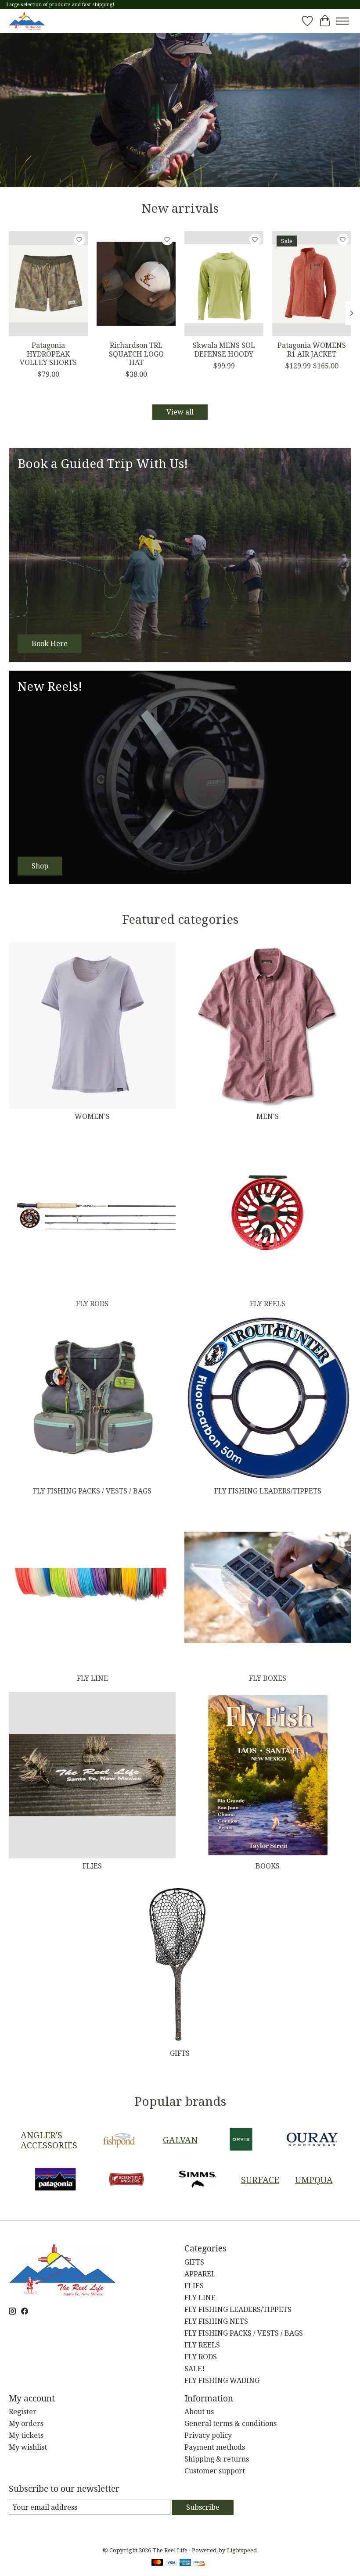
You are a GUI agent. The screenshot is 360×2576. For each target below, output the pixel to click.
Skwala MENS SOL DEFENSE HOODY (224, 350)
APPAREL (200, 2274)
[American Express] (185, 2563)
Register (23, 2412)
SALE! (194, 2369)
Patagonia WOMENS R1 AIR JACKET (312, 350)
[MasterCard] (157, 2563)
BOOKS (268, 1866)
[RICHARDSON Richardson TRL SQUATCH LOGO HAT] (136, 284)
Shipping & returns (217, 2459)
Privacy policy (208, 2435)
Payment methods (215, 2447)
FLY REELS (268, 1304)
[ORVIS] (241, 2140)
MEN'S (268, 1117)
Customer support (215, 2471)
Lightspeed (242, 2550)
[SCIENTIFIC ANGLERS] (126, 2180)
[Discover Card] (199, 2563)
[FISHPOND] (119, 2140)
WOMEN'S (92, 1117)
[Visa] (171, 2563)
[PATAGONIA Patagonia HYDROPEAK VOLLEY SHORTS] (48, 284)
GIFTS (180, 2053)
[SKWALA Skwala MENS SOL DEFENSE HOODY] (224, 284)
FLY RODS (92, 1304)
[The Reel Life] (27, 21)
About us (199, 2412)
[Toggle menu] (342, 21)
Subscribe (203, 2507)
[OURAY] (312, 2140)
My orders (26, 2424)
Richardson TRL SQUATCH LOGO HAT (136, 354)
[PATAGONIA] (55, 2180)
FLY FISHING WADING (222, 2381)
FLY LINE (92, 1678)
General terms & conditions (230, 2424)
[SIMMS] (198, 2180)
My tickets (26, 2435)
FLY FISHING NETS (216, 2321)
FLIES (92, 1866)
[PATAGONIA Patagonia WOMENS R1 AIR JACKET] (312, 284)
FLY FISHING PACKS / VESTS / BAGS (92, 1491)
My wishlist (28, 2447)
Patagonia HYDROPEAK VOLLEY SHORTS (48, 354)
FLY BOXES (268, 1678)
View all (180, 412)
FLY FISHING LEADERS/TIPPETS (268, 1491)
